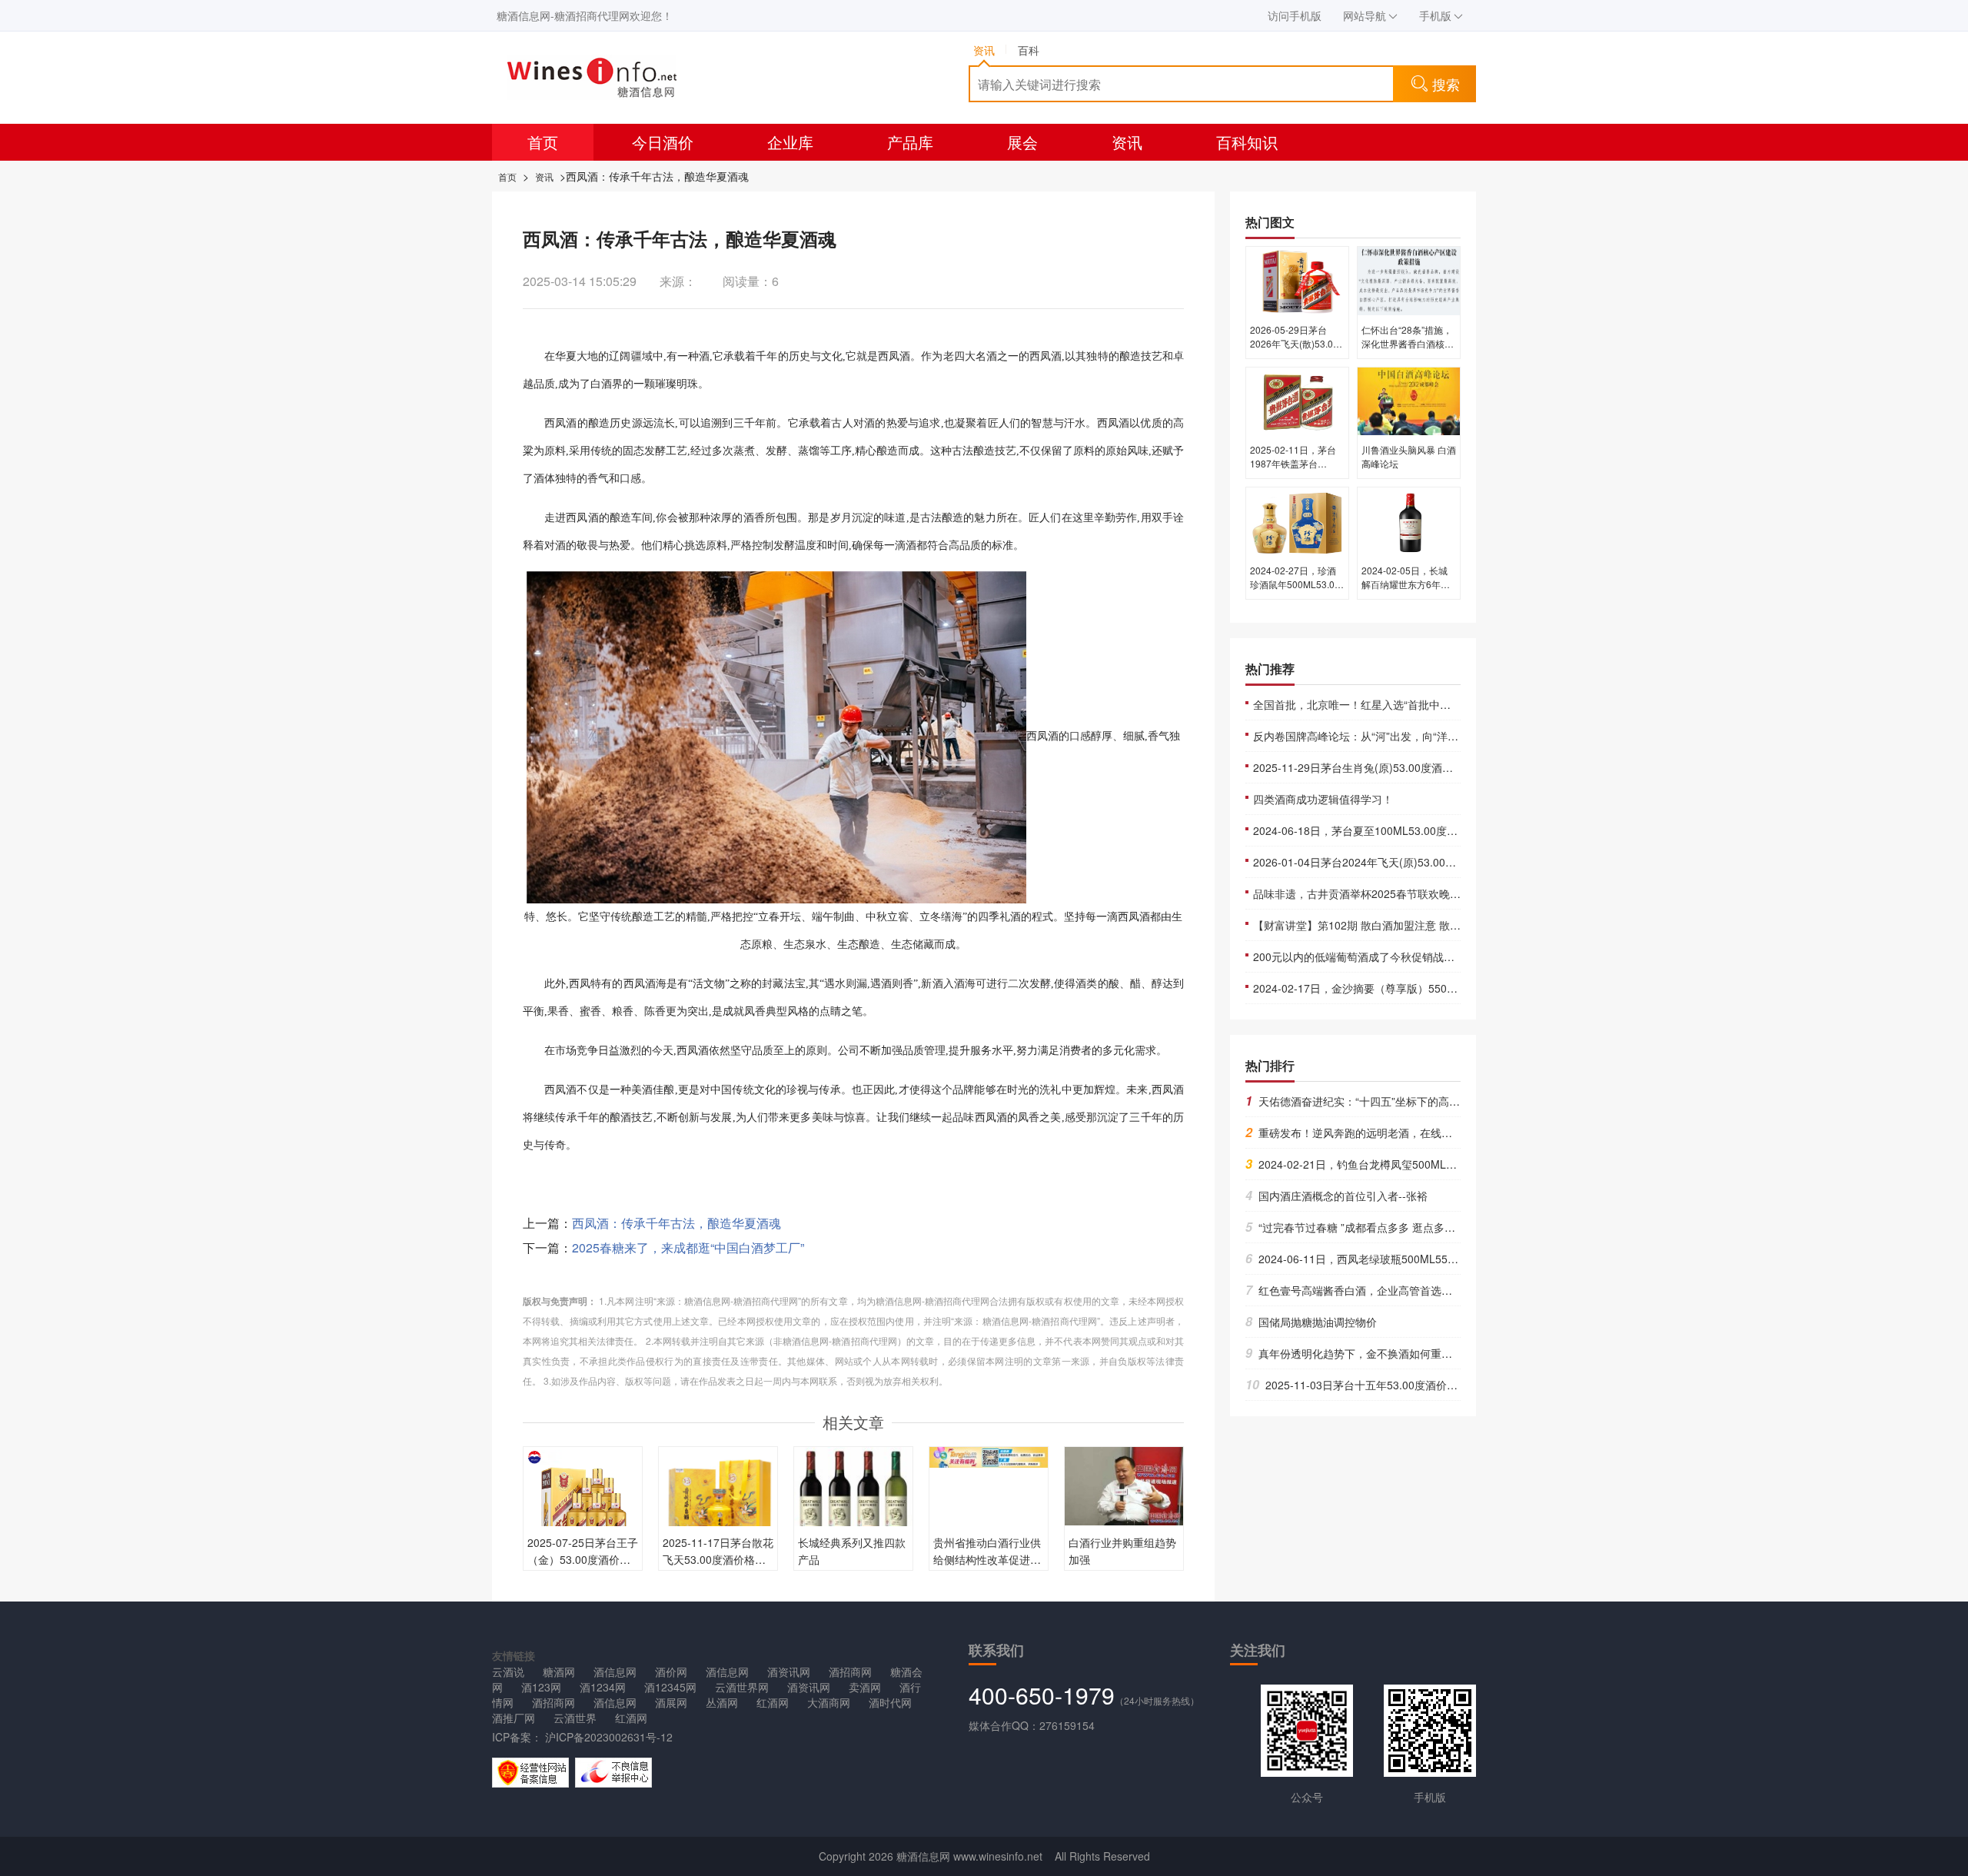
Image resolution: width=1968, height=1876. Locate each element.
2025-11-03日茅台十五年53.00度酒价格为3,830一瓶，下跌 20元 (1411, 1385)
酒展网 (671, 1702)
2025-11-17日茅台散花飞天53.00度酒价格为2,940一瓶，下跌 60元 (718, 1559)
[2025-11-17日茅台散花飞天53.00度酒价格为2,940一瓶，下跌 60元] (718, 1505)
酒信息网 (615, 1671)
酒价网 (671, 1671)
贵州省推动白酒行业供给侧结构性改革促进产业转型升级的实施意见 (987, 1559)
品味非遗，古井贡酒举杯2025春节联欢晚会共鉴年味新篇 (1389, 893)
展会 (1022, 142)
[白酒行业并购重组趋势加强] (1124, 1484)
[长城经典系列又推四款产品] (853, 1498)
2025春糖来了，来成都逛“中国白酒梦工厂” (688, 1247)
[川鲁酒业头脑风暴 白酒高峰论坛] (1409, 400)
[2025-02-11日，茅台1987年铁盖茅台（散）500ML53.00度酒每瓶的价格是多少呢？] (1297, 400)
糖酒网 (559, 1671)
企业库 (790, 142)
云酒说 (508, 1671)
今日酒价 (663, 142)
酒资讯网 (789, 1671)
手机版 (1435, 15)
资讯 (1127, 142)
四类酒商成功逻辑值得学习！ (1323, 799)
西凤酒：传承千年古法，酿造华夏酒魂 (676, 1223)
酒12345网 (670, 1687)
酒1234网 (603, 1687)
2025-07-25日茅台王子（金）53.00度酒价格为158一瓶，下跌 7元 (583, 1559)
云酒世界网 (742, 1687)
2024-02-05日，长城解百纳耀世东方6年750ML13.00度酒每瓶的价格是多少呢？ (1406, 591)
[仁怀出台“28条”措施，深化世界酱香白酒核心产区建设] (1409, 280)
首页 (543, 142)
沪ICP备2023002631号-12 (607, 1737)
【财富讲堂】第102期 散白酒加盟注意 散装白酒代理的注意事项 (1405, 925)
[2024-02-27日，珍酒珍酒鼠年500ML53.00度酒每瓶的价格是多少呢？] (1297, 521)
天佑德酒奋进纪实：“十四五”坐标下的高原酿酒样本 (1374, 1101)
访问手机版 (1295, 15)
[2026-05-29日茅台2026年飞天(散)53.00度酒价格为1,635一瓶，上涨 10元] (1297, 280)
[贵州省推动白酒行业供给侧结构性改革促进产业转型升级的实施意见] (989, 1455)
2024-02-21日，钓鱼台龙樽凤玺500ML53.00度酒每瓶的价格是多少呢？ (1424, 1164)
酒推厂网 (514, 1718)
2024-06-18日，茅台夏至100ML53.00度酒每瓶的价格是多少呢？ (1409, 830)
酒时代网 (890, 1702)
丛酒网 (722, 1702)
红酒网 (773, 1702)
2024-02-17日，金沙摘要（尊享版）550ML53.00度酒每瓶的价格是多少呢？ (1436, 988)
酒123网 (541, 1687)
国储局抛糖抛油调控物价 (1311, 1322)
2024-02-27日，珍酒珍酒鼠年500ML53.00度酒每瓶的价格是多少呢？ (1296, 591)
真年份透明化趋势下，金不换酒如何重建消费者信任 (1376, 1353)
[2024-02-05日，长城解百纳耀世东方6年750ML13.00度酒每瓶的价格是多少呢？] (1409, 521)
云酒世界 (575, 1718)
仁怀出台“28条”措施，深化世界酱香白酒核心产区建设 (1408, 343)
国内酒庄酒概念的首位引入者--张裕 (1336, 1196)
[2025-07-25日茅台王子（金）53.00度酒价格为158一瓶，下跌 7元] (583, 1505)
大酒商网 (829, 1702)
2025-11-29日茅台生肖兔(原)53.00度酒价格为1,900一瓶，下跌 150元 (1421, 767)
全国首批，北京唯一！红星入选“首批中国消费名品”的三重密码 (1402, 704)
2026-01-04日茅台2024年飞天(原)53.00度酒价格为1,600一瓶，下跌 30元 (1430, 862)
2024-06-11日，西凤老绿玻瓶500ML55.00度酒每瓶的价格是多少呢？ (1419, 1259)
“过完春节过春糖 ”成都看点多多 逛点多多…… (1361, 1227)
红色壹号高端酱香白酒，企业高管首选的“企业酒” (1369, 1290)
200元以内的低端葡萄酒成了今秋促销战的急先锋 (1370, 956)
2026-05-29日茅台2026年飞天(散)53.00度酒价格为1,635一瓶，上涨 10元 (1294, 350)
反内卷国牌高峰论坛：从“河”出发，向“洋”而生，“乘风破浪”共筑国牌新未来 (1431, 736)
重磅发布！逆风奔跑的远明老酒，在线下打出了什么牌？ (1386, 1133)
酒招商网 (850, 1671)
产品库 (910, 142)
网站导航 (1365, 15)
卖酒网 (865, 1687)
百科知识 (1247, 142)
